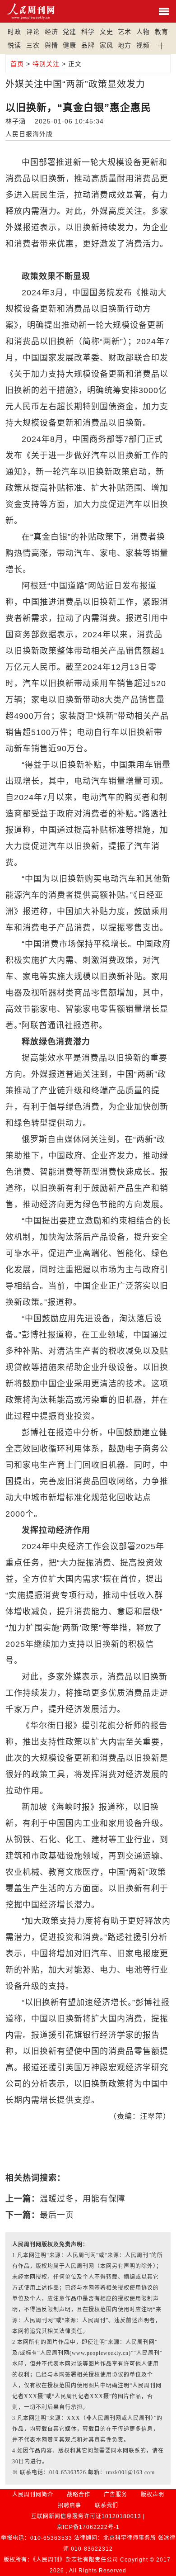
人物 (143, 32)
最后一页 (57, 2215)
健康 (69, 45)
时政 (14, 32)
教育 (162, 32)
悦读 (14, 45)
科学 (88, 32)
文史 (107, 32)
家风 (107, 45)
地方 (125, 45)
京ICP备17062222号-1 (88, 2527)
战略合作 (79, 2495)
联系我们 (107, 2505)
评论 (33, 32)
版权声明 (153, 2495)
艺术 (125, 32)
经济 (51, 32)
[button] (162, 45)
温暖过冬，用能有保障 (83, 2199)
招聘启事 (69, 2505)
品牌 (88, 45)
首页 (17, 64)
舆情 (51, 45)
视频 (143, 45)
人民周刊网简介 (33, 2495)
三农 (33, 45)
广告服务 (116, 2495)
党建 (69, 32)
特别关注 (46, 64)
